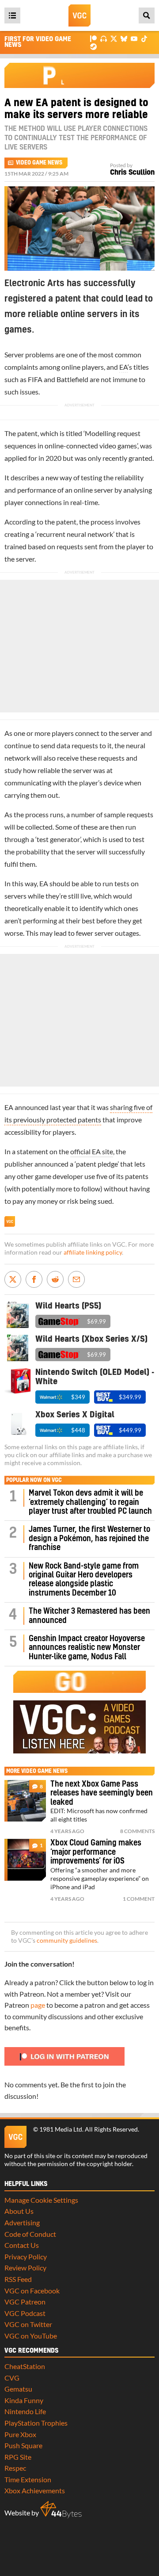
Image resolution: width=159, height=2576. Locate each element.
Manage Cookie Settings (41, 2200)
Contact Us (22, 2245)
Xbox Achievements (35, 2490)
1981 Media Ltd (61, 2129)
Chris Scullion (132, 172)
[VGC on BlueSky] (124, 38)
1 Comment (139, 1899)
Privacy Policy (26, 2256)
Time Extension (28, 2479)
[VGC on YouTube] (134, 38)
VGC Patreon (25, 2302)
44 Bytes (61, 2510)
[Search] (147, 15)
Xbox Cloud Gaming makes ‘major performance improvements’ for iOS (96, 1852)
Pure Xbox (20, 2434)
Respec (15, 2468)
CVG (12, 2378)
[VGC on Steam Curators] (93, 46)
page (38, 2005)
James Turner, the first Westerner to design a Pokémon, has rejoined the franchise (89, 1539)
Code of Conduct (30, 2234)
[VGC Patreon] (93, 38)
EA (123, 367)
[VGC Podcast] (104, 38)
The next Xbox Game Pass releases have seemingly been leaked (102, 1793)
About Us (19, 2211)
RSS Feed (18, 2279)
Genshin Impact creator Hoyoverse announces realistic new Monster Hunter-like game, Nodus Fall (87, 1648)
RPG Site (18, 2457)
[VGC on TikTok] (144, 38)
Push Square (23, 2445)
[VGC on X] (114, 38)
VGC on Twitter (28, 2324)
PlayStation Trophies (36, 2423)
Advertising (22, 2222)
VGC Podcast (25, 2313)
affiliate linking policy (93, 1252)
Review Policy (25, 2268)
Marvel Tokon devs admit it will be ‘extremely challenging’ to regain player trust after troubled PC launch (90, 1502)
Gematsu (18, 2389)
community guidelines (67, 1941)
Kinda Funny (24, 2400)
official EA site (92, 1151)
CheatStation (25, 2366)
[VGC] (79, 15)
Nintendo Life (25, 2411)
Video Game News (39, 163)
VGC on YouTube (31, 2336)
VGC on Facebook (32, 2291)
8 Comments (137, 1831)
